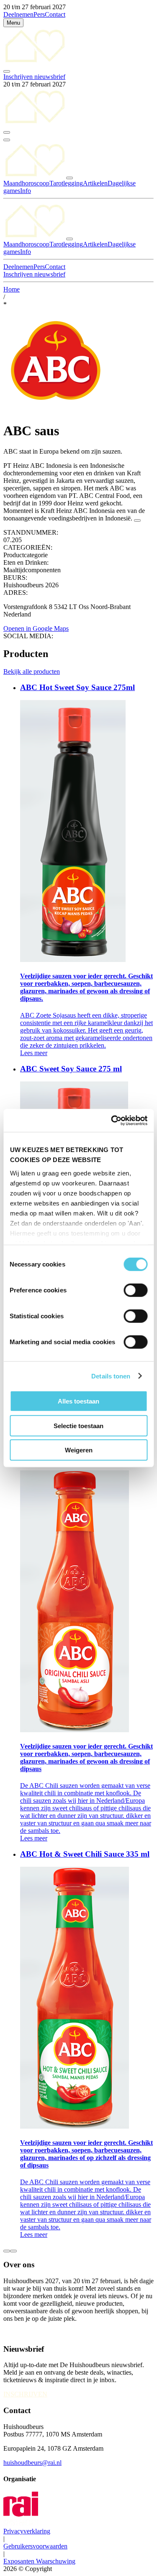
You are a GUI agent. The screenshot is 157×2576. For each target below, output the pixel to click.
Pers (39, 14)
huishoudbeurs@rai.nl (32, 2463)
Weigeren (79, 1450)
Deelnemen (18, 14)
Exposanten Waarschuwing (39, 2561)
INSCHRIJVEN (25, 2394)
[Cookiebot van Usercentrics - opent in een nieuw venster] (112, 1120)
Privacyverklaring (27, 2531)
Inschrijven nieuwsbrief (34, 77)
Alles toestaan (78, 1401)
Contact (55, 14)
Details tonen (111, 1376)
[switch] (135, 1290)
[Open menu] (7, 140)
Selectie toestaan (78, 1425)
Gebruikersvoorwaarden (35, 2546)
